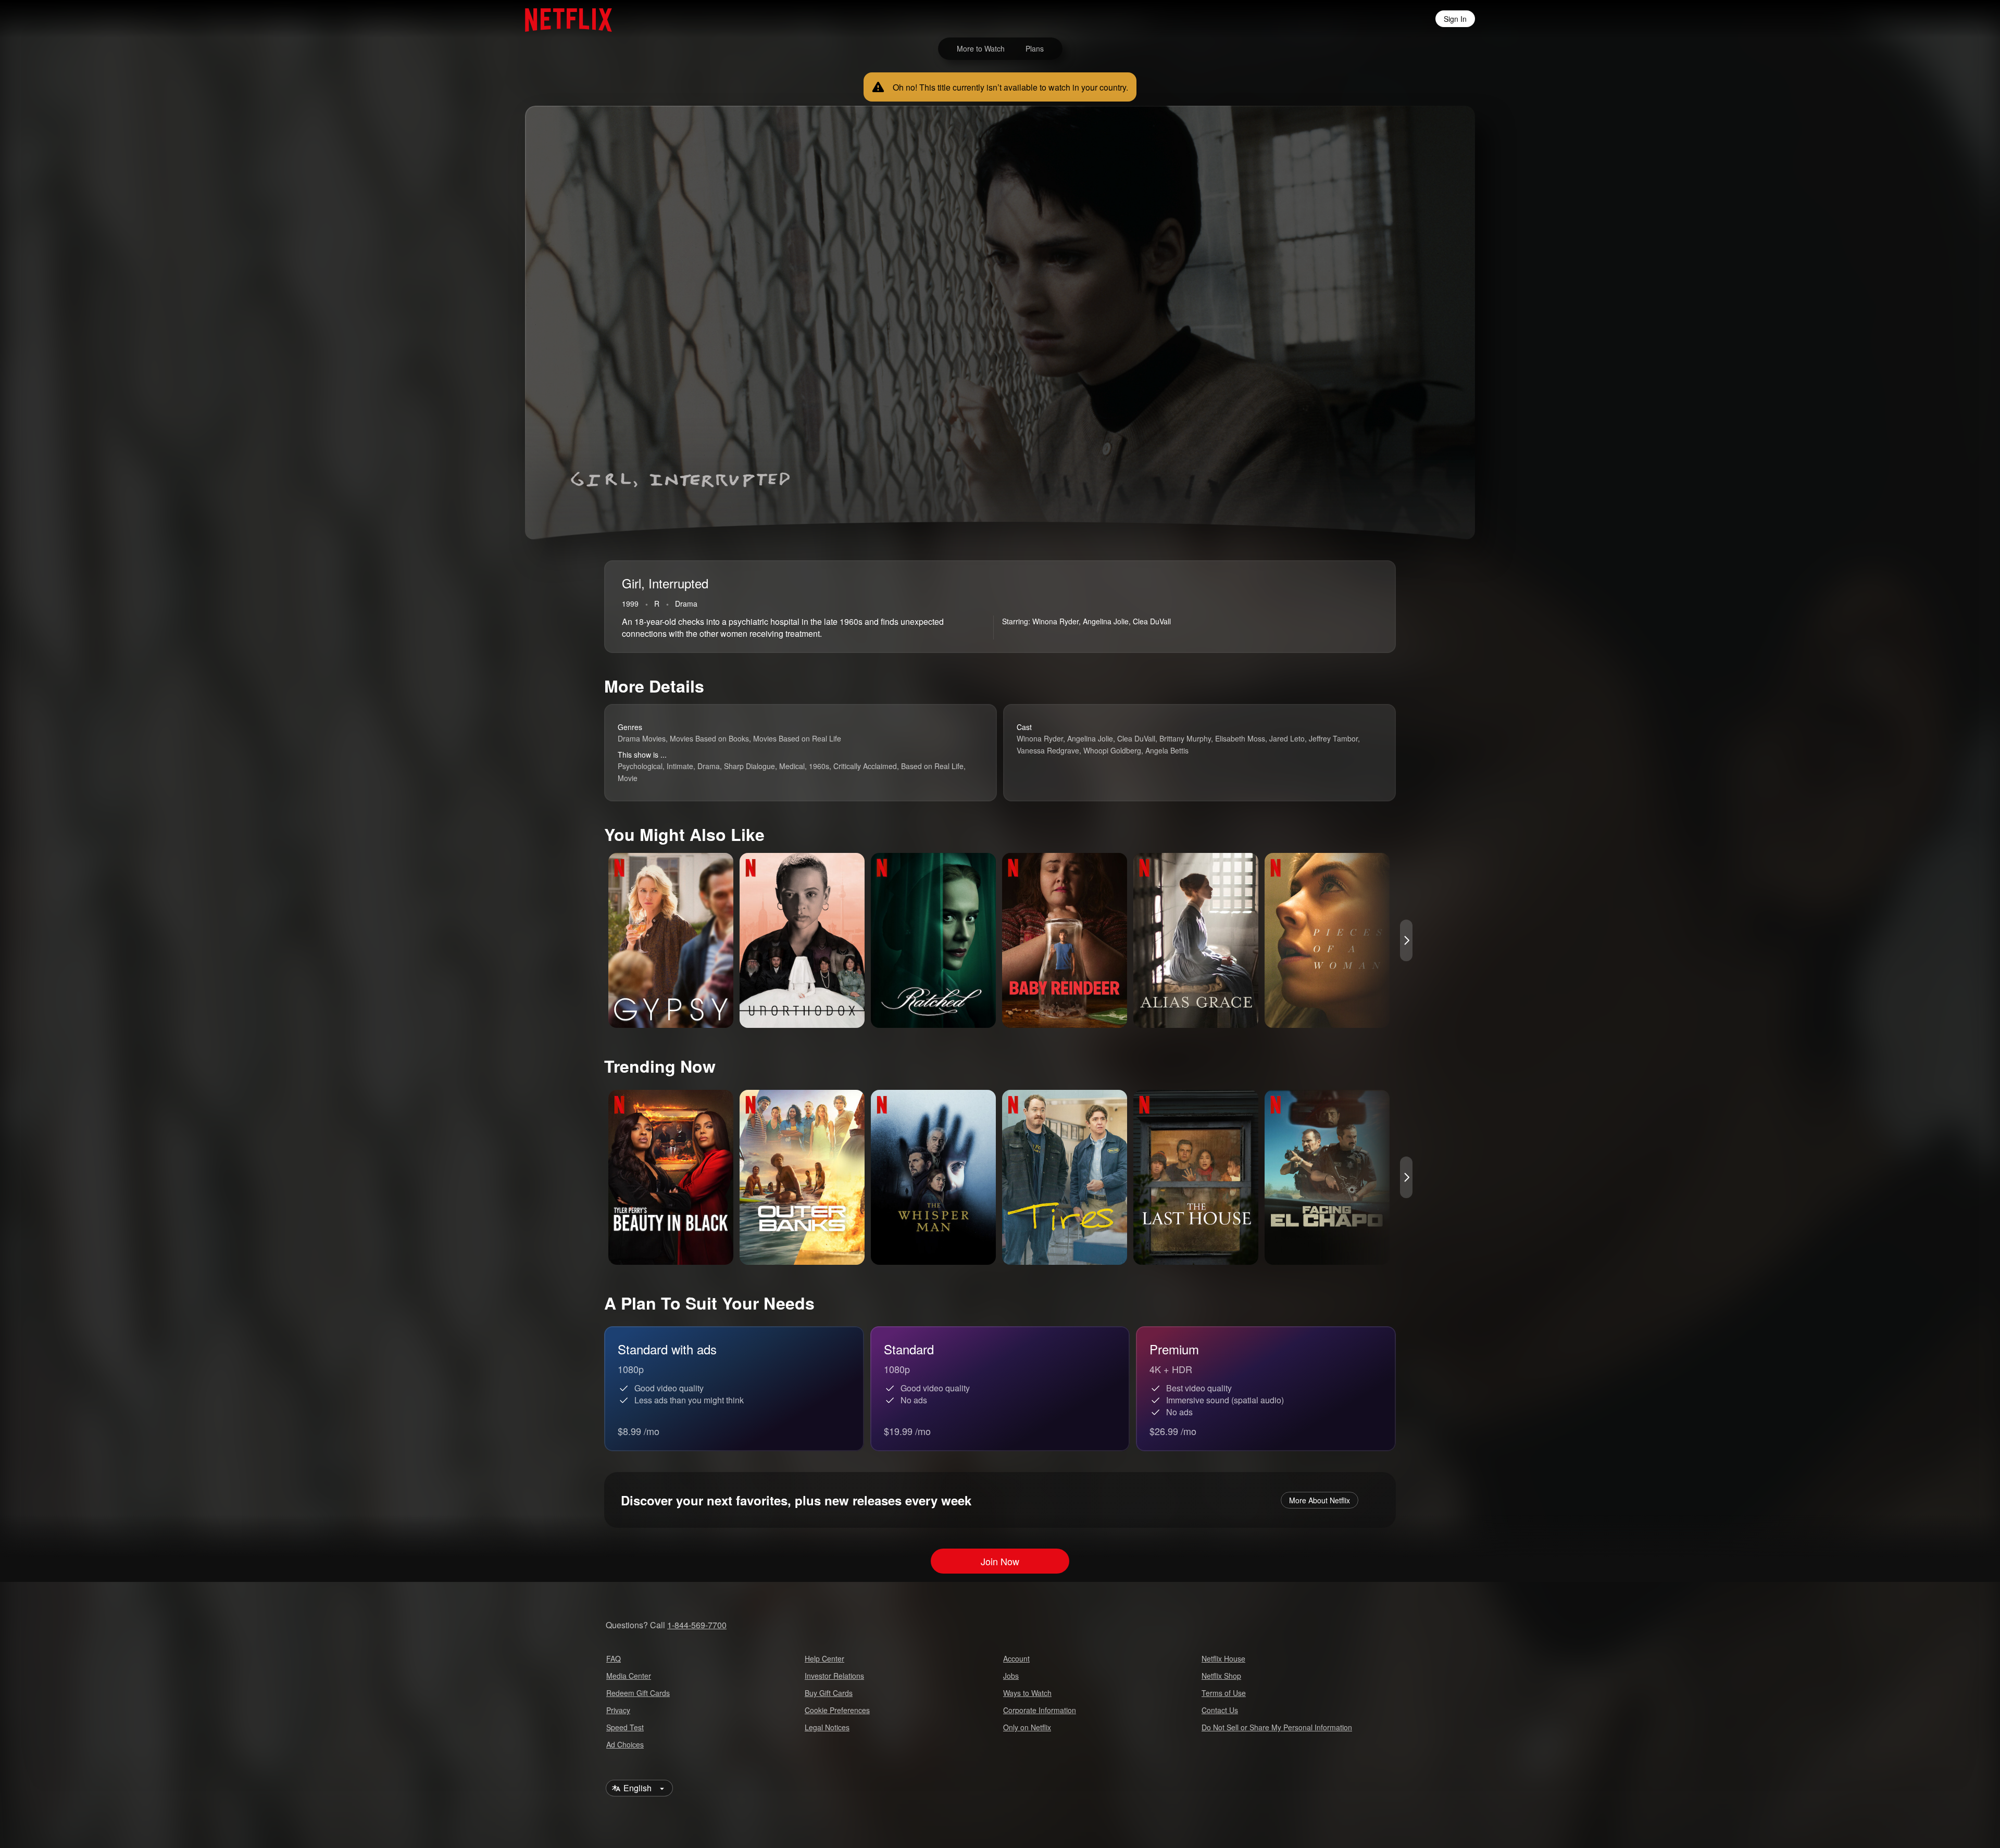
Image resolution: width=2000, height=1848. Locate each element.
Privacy (618, 1710)
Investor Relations (834, 1676)
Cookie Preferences (837, 1710)
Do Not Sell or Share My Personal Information (1277, 1727)
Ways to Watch (1027, 1693)
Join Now (1000, 1561)
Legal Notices (827, 1727)
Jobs (1011, 1676)
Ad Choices (625, 1744)
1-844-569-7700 (697, 1625)
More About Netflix (1320, 1500)
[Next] (1406, 940)
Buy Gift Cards (829, 1693)
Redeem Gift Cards (638, 1693)
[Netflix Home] (563, 19)
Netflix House (1223, 1658)
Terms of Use (1224, 1693)
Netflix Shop (1221, 1676)
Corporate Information (1040, 1710)
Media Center (629, 1676)
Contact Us (1220, 1710)
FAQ (614, 1658)
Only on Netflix (1027, 1727)
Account (1016, 1658)
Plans (1035, 48)
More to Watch (981, 48)
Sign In (1455, 19)
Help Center (824, 1658)
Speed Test (625, 1727)
